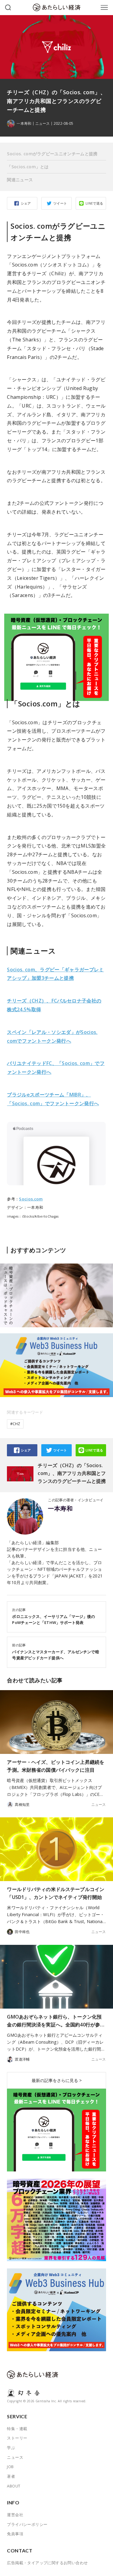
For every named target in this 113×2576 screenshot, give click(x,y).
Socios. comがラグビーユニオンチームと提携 (52, 154)
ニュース (42, 124)
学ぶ (11, 2448)
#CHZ (15, 1424)
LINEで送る (94, 203)
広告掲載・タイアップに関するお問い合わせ (47, 2563)
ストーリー (17, 2438)
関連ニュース (20, 180)
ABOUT (14, 2486)
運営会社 (15, 2515)
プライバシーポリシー (27, 2524)
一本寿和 (60, 1509)
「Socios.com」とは (28, 167)
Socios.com (31, 1199)
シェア (26, 203)
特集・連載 (17, 2429)
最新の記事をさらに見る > (57, 2080)
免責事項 (15, 2534)
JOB (10, 2467)
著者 (11, 2476)
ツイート (60, 203)
